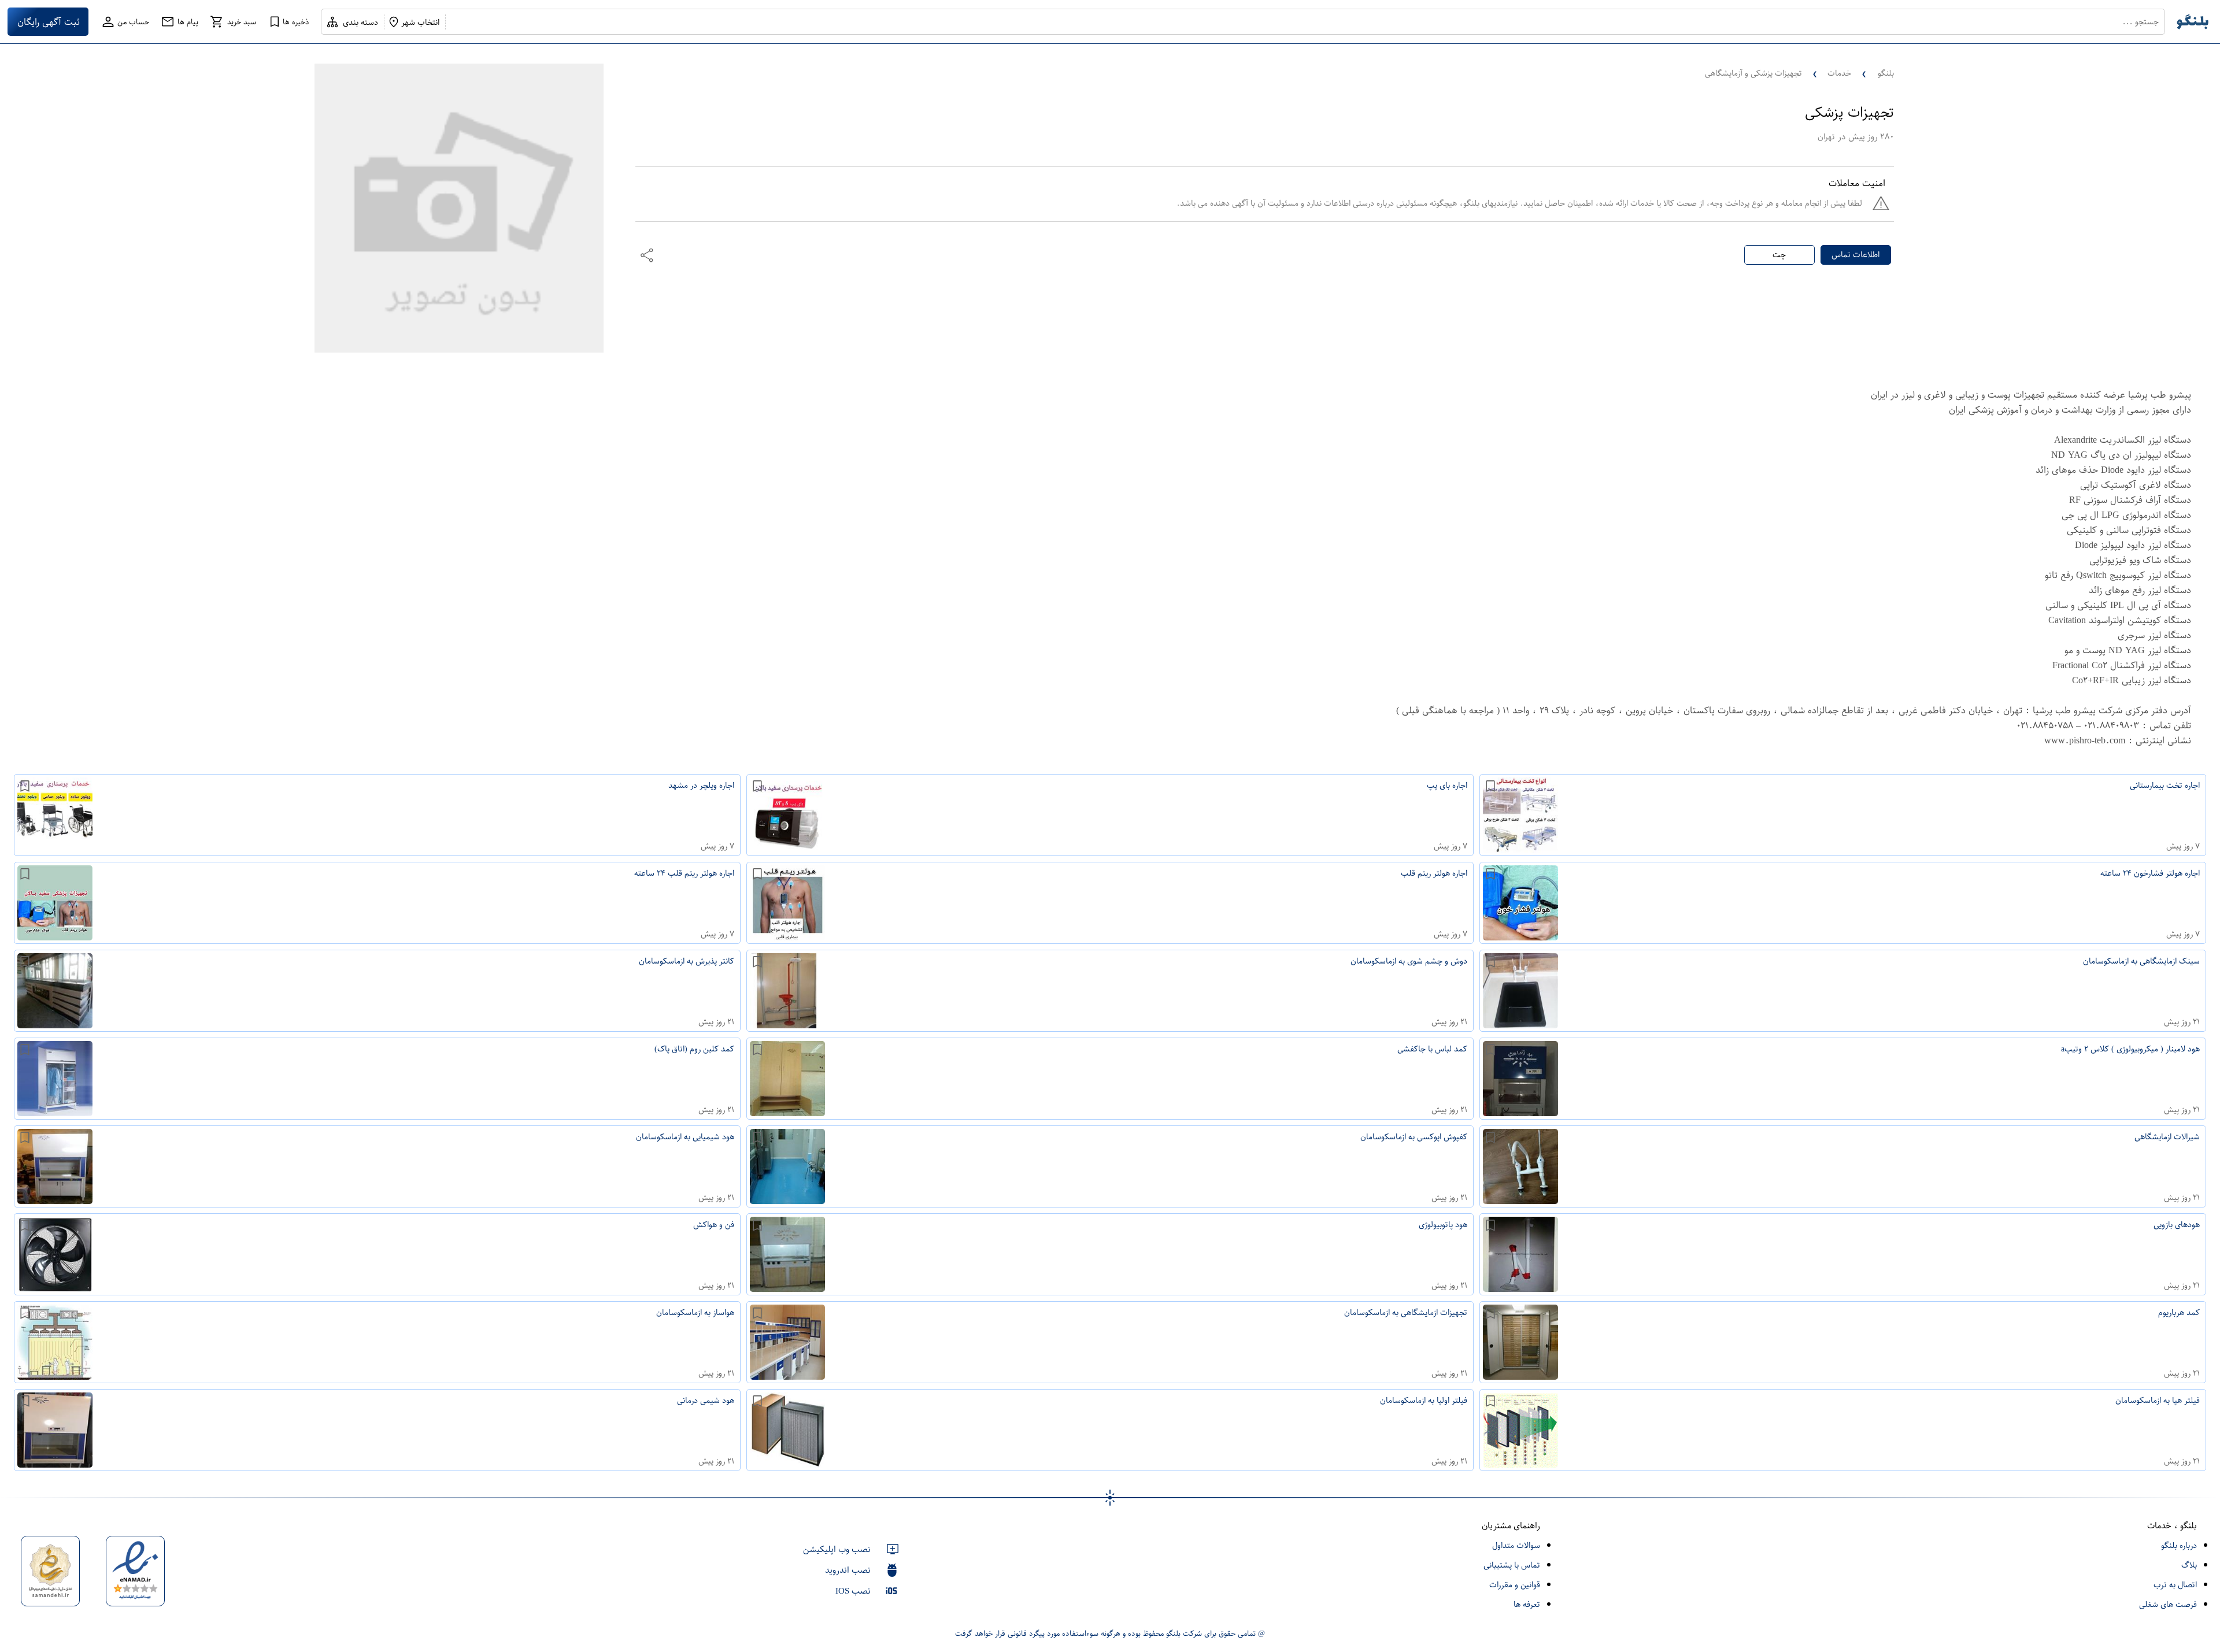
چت (1779, 255)
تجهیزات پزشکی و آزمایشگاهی (1753, 73)
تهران (1826, 137)
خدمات (1839, 73)
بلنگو (1886, 73)
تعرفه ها (1527, 1604)
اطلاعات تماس (1855, 255)
